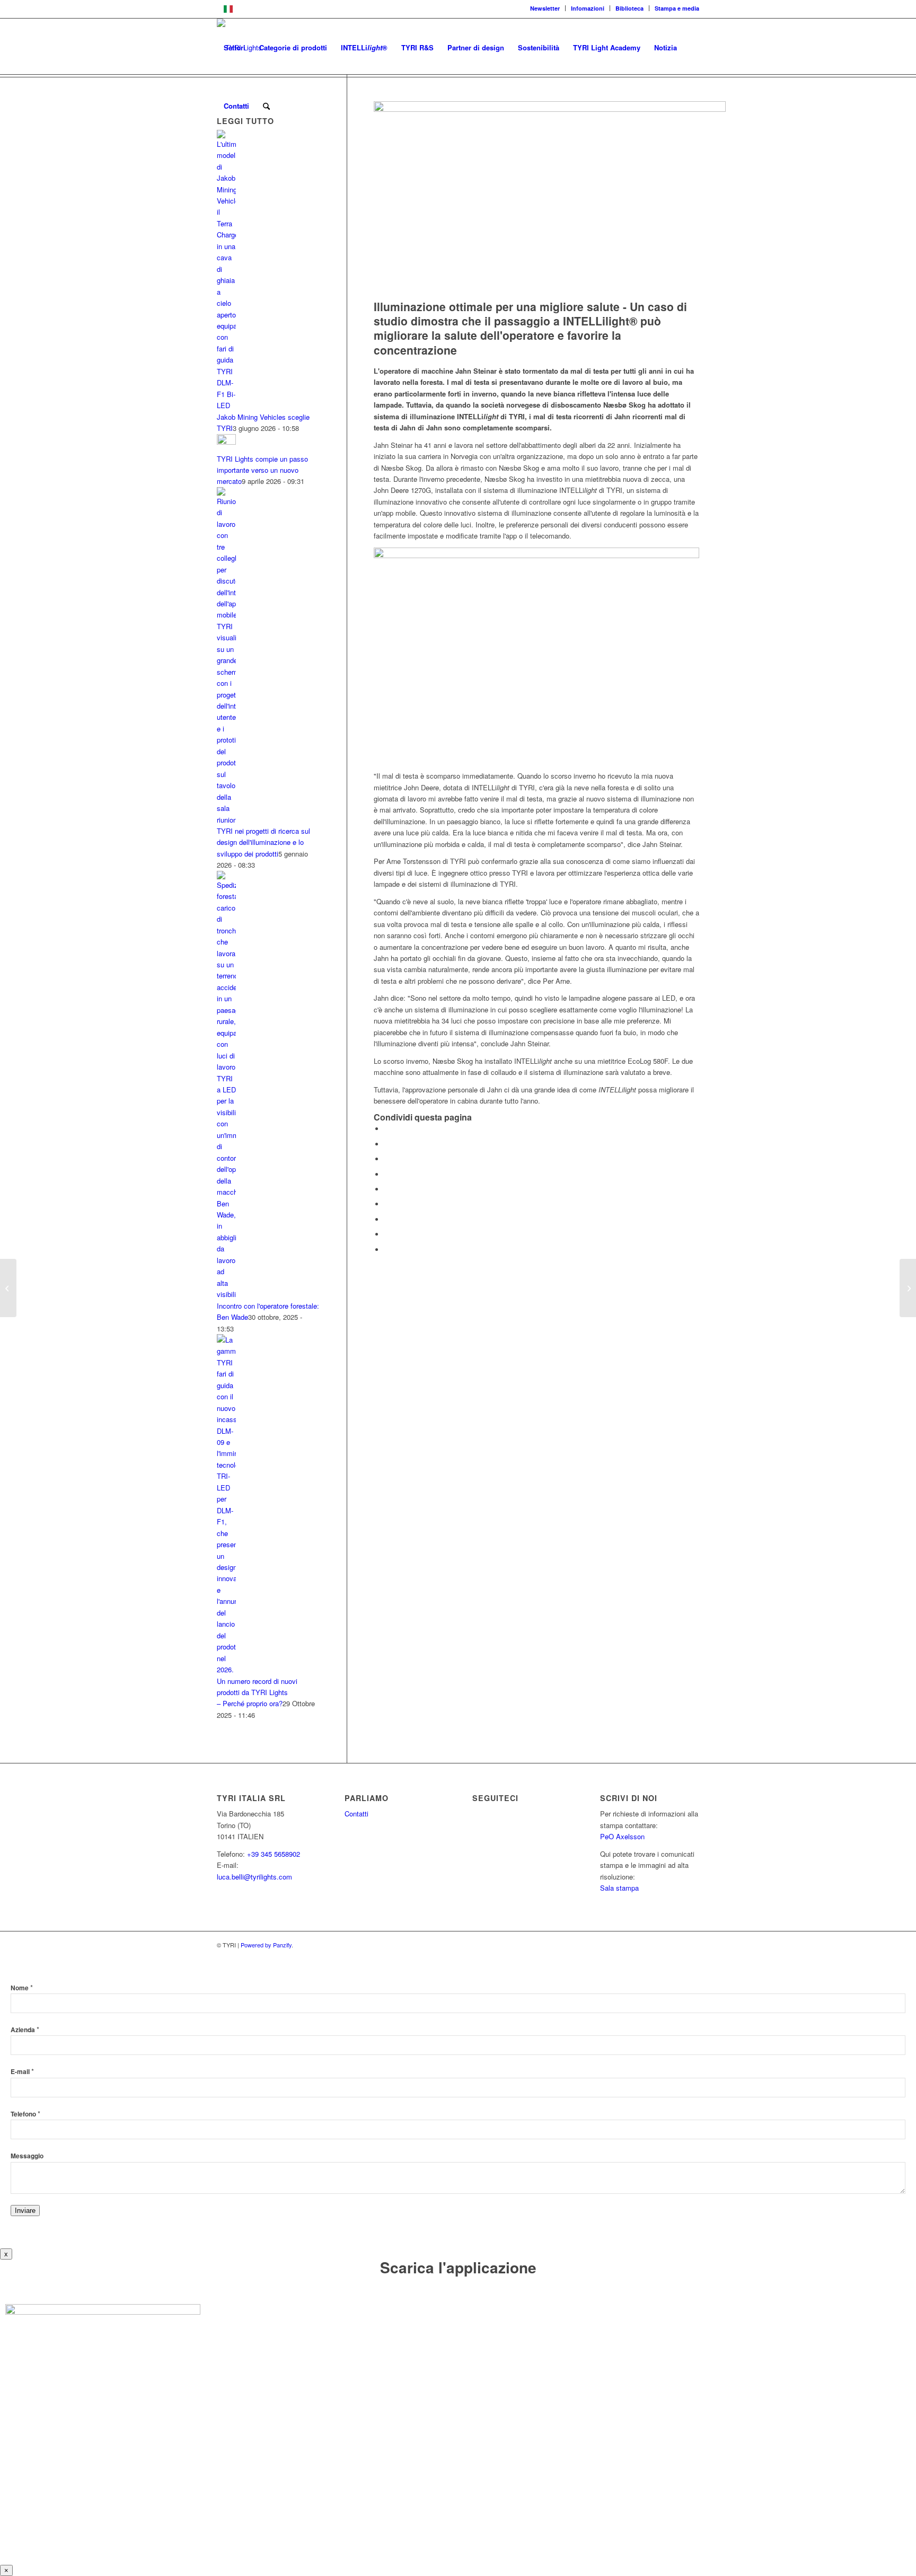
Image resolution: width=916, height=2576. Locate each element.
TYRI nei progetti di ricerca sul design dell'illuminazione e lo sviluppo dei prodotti (263, 842)
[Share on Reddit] (387, 1234)
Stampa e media (677, 8)
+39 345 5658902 (274, 1854)
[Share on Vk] (387, 1219)
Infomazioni (588, 8)
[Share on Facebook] (387, 1129)
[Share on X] (387, 1144)
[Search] (266, 106)
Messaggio (27, 2156)
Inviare (25, 2211)
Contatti (356, 1814)
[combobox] (458, 9)
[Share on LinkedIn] (387, 1189)
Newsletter (545, 8)
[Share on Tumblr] (387, 1204)
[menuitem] (545, 8)
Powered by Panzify (266, 1945)
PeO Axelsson (622, 1836)
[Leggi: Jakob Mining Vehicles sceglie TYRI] (226, 405)
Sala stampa (619, 1888)
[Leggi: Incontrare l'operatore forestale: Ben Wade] (226, 1294)
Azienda (25, 2030)
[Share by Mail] (387, 1250)
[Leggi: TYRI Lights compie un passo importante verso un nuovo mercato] (226, 442)
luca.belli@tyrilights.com (254, 1877)
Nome (22, 1988)
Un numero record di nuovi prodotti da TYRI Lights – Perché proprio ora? (257, 1692)
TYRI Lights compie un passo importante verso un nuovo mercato (262, 470)
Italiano (249, 8)
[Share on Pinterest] (387, 1174)
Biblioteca (629, 8)
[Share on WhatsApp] (387, 1159)
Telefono (25, 2114)
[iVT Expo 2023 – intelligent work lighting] (8, 1288)
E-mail (22, 2072)
